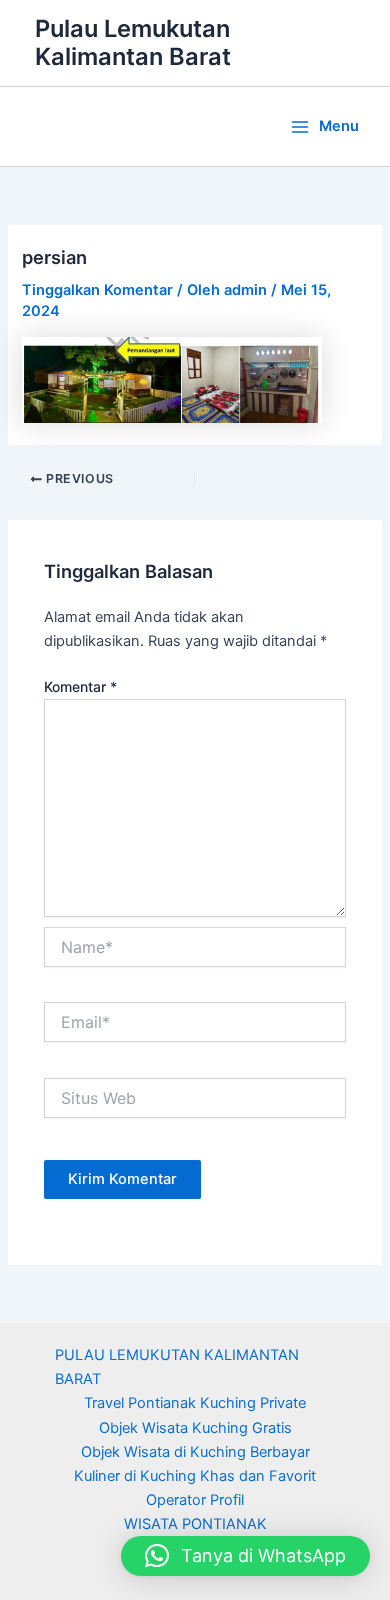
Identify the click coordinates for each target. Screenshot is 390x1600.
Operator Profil (195, 1500)
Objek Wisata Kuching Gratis (195, 1428)
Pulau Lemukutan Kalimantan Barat (133, 42)
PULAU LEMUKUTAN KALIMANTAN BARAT (177, 1367)
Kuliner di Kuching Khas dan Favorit (195, 1476)
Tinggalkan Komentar (97, 290)
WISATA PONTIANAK (195, 1524)
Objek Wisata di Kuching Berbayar (195, 1452)
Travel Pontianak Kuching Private (195, 1403)
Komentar (80, 686)
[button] (245, 1556)
